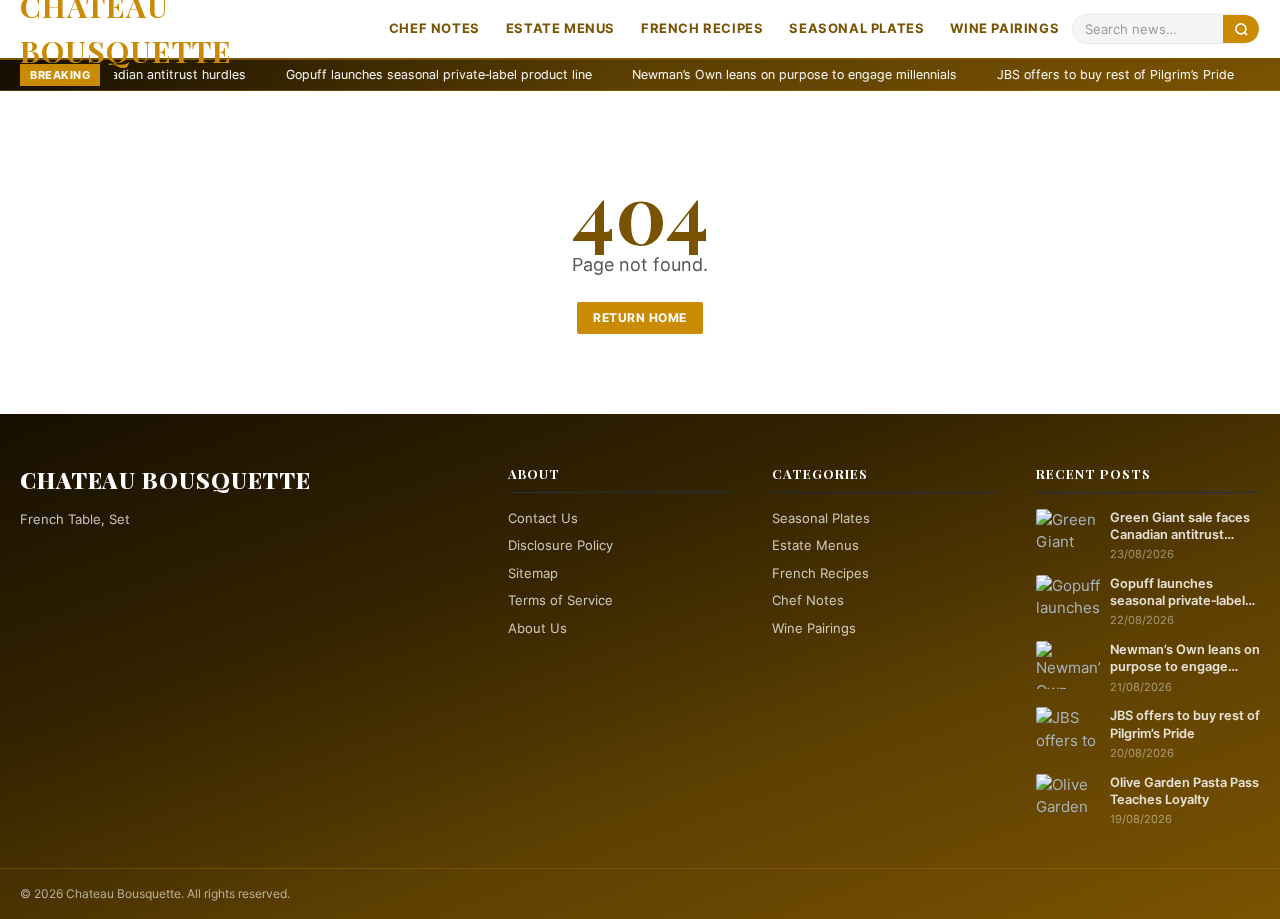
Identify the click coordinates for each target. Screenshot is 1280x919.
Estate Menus (560, 28)
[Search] (1241, 28)
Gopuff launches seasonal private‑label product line (379, 74)
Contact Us (543, 518)
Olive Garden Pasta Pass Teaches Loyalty (1184, 791)
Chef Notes (434, 28)
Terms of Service (560, 600)
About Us (537, 628)
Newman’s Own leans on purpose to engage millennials (734, 74)
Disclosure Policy (560, 545)
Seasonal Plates (856, 28)
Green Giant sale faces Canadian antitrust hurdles (1180, 527)
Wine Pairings (1004, 28)
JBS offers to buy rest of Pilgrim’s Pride (1055, 74)
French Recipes (702, 28)
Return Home (640, 317)
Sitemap (533, 573)
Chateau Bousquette (165, 480)
